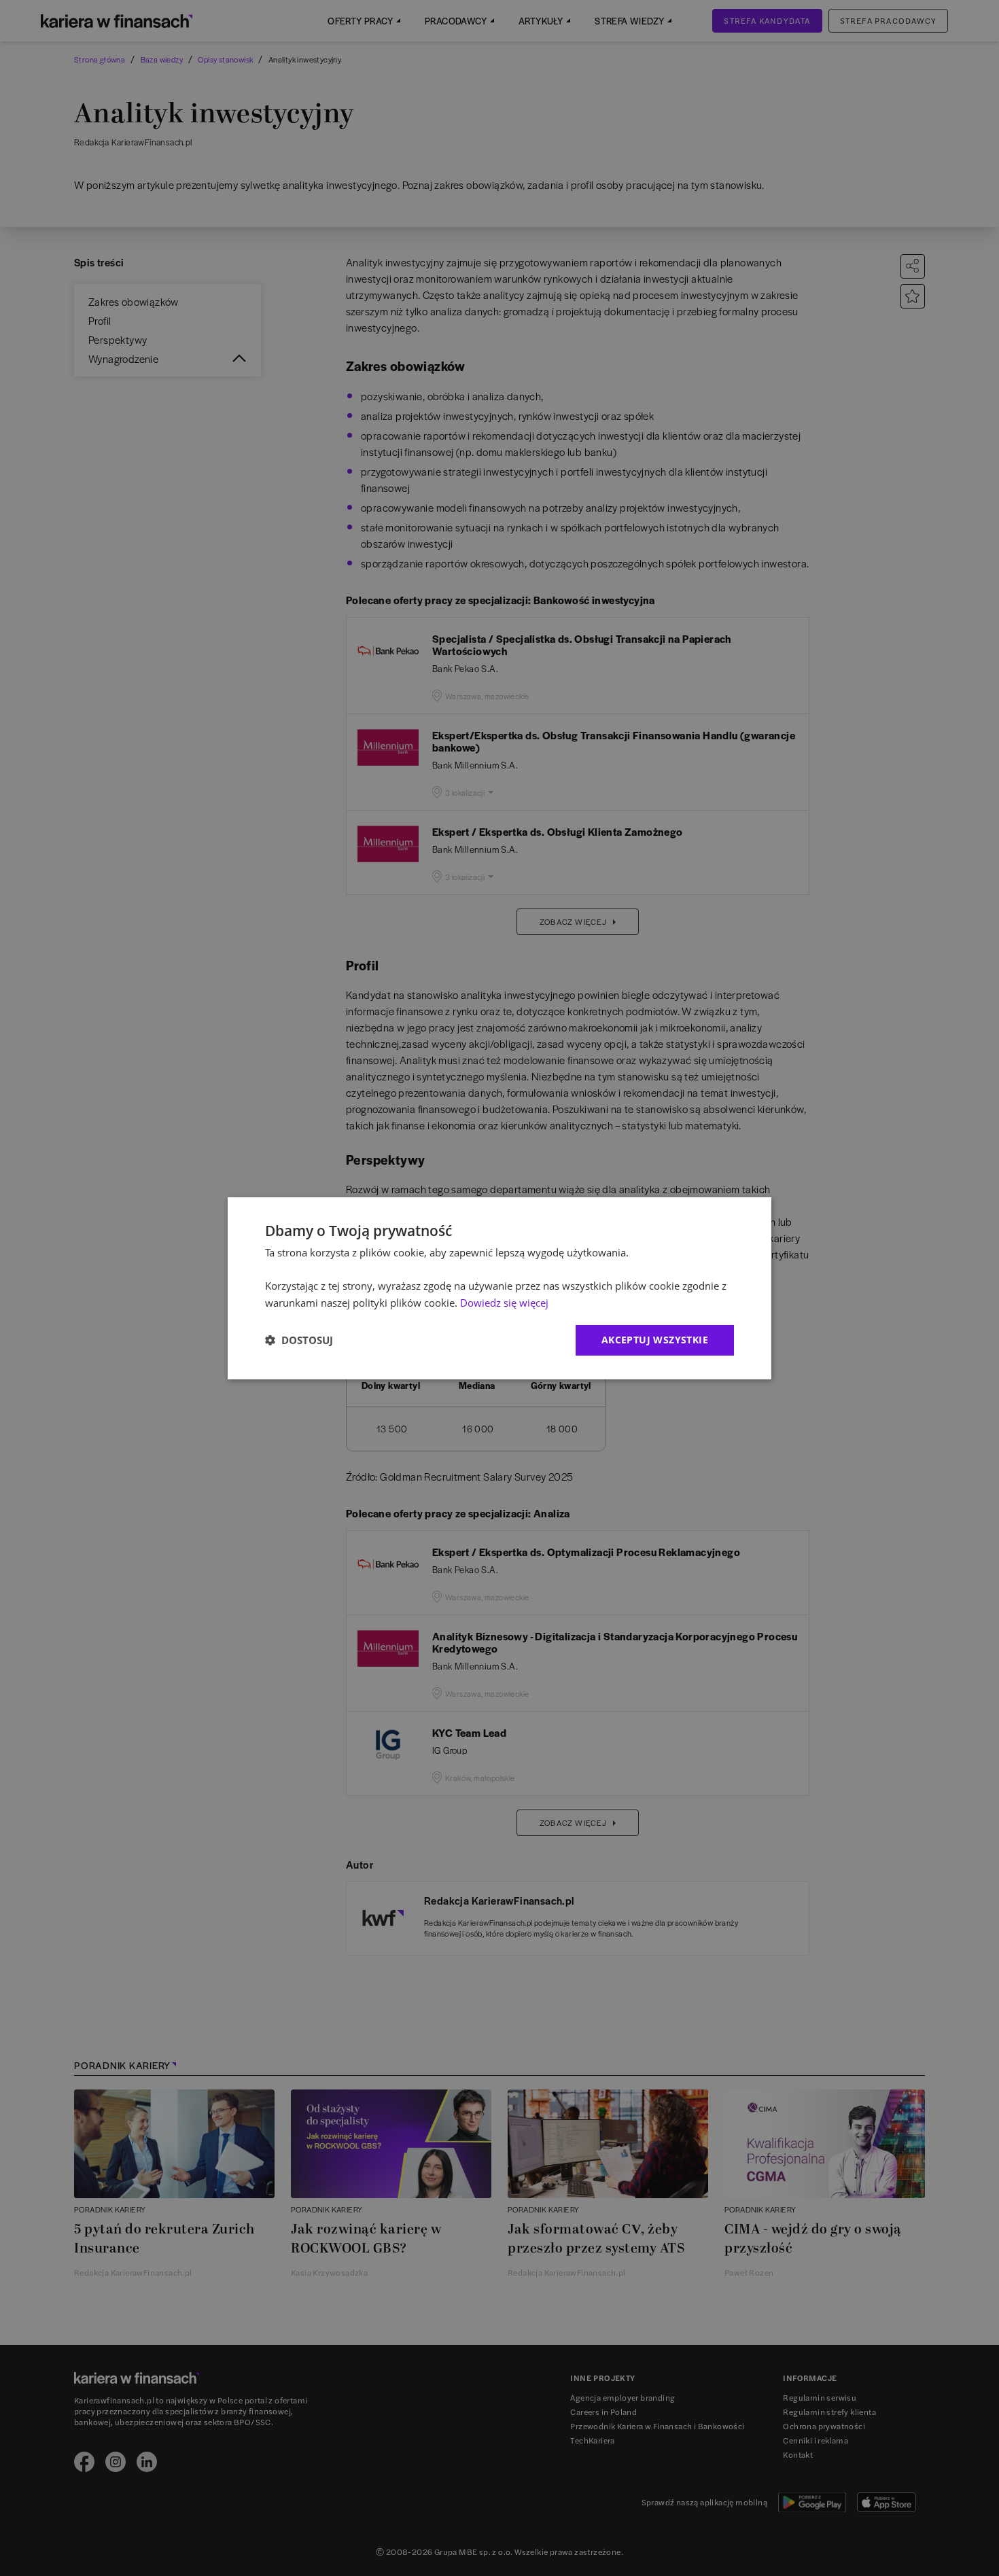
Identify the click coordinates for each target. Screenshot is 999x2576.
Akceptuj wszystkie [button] (655, 1340)
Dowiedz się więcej (504, 1303)
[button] (299, 1340)
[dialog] (500, 1288)
